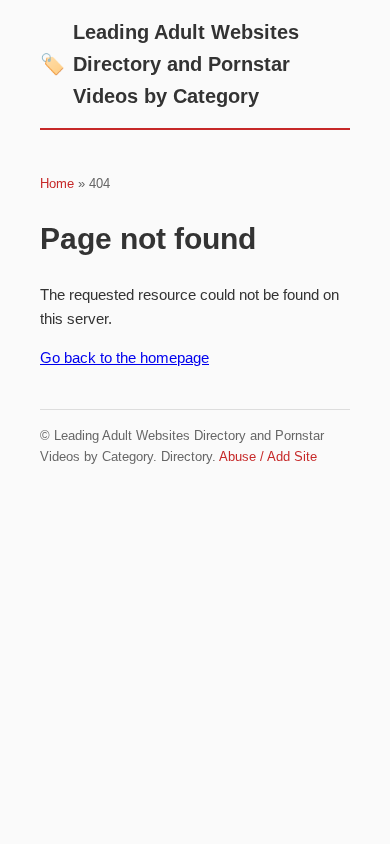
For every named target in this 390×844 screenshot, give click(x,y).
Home (57, 183)
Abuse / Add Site (268, 456)
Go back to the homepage (124, 357)
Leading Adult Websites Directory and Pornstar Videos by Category (169, 64)
